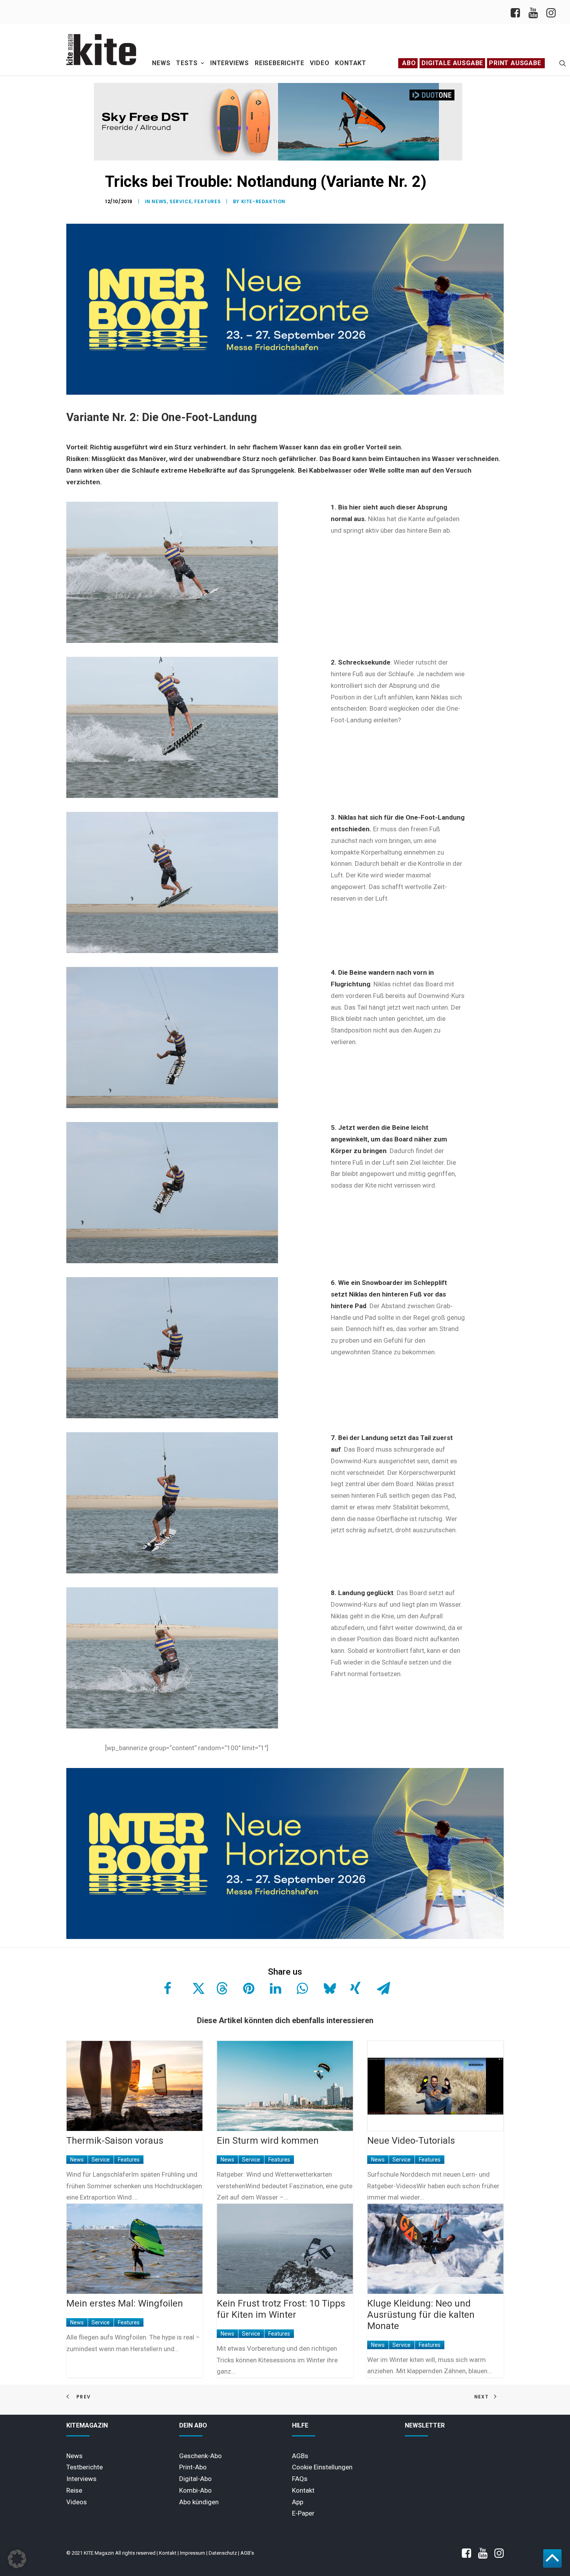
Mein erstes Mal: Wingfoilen (125, 2303)
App (298, 2502)
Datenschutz (223, 2553)
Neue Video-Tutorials (411, 2141)
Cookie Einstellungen (322, 2467)
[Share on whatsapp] (301, 1988)
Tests (187, 63)
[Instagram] (550, 12)
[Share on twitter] (194, 1988)
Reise (74, 2490)
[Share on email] (382, 1988)
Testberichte (85, 2467)
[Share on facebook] (168, 1988)
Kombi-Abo (195, 2490)
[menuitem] (517, 12)
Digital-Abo (195, 2479)
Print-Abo (193, 2467)
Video (320, 63)
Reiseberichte (279, 63)
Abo (409, 63)
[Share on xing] (355, 1988)
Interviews (230, 63)
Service (180, 201)
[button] (563, 63)
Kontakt (351, 63)
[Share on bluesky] (328, 1988)
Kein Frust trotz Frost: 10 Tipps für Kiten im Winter (281, 2309)
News (161, 63)
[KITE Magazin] (101, 50)
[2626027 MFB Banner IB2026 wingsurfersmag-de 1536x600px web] (285, 393)
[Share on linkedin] (275, 1988)
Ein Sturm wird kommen (268, 2141)
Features (207, 201)
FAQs (300, 2479)
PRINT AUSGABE (515, 63)
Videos (77, 2502)
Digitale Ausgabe (452, 63)
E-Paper (303, 2513)
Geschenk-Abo (200, 2456)
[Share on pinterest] (248, 1988)
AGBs (300, 2456)
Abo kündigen (199, 2502)
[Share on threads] (221, 1988)
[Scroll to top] (552, 2558)
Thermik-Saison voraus (115, 2141)
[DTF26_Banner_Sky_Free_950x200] (278, 159)
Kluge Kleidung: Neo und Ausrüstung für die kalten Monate (421, 2315)
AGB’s (247, 2553)
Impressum (193, 2553)
